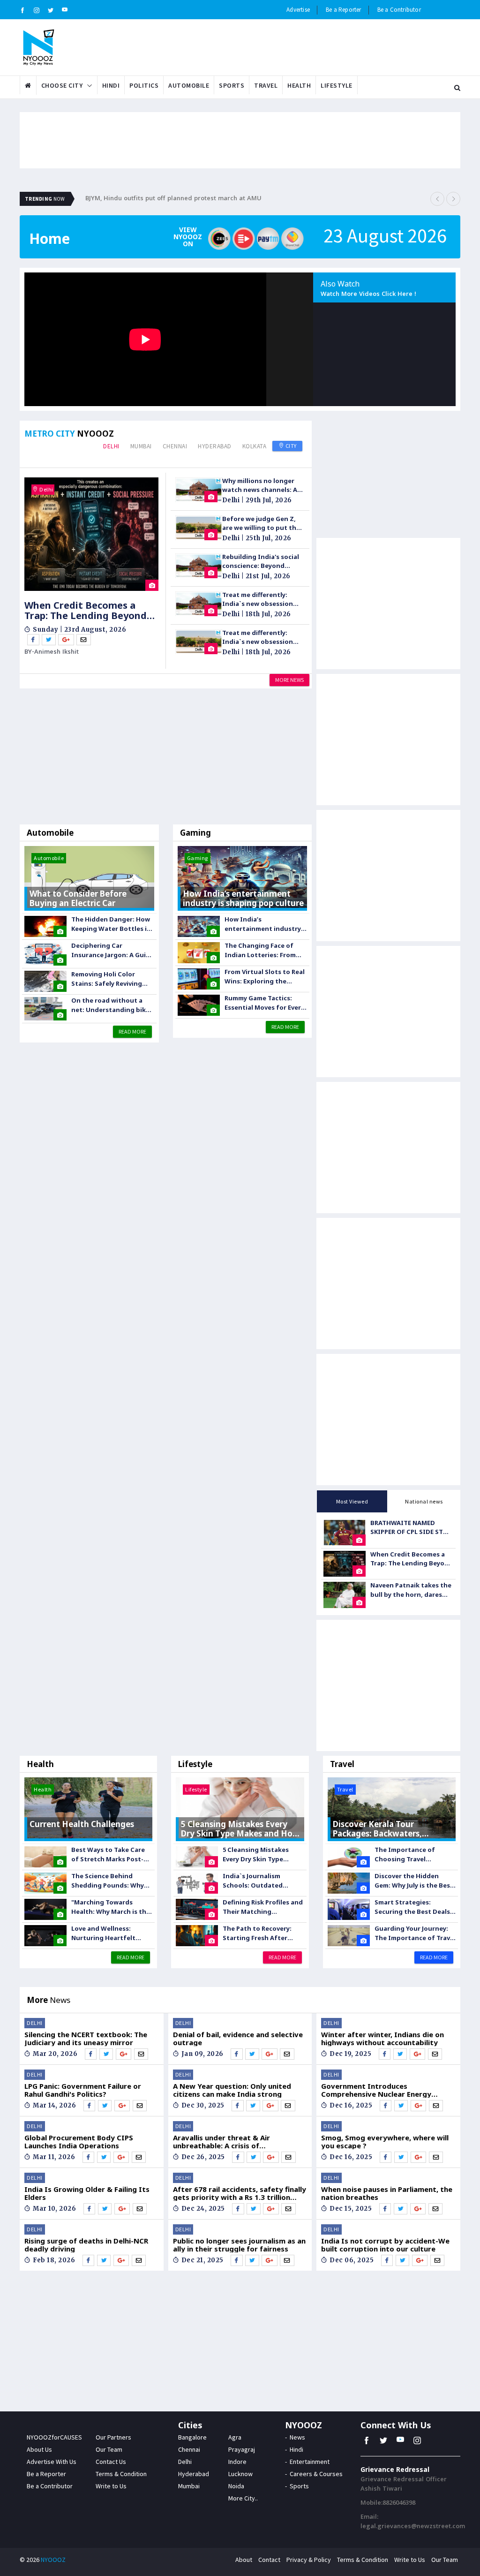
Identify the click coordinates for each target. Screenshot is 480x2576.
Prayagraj (242, 2449)
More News (289, 680)
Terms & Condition (121, 2474)
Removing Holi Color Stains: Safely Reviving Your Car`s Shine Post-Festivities (107, 979)
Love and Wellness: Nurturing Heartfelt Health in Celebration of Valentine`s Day (110, 1933)
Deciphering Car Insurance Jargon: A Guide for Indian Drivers (112, 950)
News (297, 2437)
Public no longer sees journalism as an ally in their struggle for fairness (239, 2245)
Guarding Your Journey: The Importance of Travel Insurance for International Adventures (415, 1933)
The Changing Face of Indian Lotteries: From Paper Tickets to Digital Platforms (262, 950)
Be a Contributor (399, 10)
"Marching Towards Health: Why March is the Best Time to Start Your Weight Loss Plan (111, 1907)
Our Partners (113, 2437)
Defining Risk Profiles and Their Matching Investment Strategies (263, 1907)
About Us (39, 2449)
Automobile (189, 85)
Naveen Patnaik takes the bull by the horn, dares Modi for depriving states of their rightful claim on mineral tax (411, 1590)
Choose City (62, 85)
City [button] (290, 446)
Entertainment (310, 2462)
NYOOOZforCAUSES (54, 2437)
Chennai (175, 446)
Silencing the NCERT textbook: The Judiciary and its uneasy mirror (86, 2038)
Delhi (111, 446)
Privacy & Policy (309, 2560)
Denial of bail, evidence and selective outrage (238, 2038)
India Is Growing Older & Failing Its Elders (87, 2193)
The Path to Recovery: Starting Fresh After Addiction (257, 1933)
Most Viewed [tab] (352, 1501)
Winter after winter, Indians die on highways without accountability (382, 2038)
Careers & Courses (316, 2474)
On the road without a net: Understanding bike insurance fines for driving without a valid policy (110, 1005)
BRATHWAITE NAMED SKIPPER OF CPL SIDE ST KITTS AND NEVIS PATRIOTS (407, 1528)
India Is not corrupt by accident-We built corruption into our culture (385, 2245)
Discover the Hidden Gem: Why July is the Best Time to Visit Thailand (414, 1881)
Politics (144, 85)
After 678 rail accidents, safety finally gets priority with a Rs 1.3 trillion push (240, 2193)
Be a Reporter (344, 10)
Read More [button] (132, 1031)
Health (299, 85)
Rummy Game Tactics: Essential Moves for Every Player (264, 1003)
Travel (266, 85)
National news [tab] (424, 1501)
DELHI (35, 2023)
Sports (232, 85)
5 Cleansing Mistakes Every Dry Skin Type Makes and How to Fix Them (257, 1855)
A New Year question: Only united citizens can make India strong (232, 2090)
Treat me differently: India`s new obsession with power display (258, 600)
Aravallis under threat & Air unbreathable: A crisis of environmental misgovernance (227, 2142)
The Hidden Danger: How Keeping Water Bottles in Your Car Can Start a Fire (111, 924)
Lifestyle (337, 85)
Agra (235, 2437)
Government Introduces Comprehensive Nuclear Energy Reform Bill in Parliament (376, 2090)
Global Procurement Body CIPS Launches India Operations (79, 2142)
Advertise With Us (52, 2462)
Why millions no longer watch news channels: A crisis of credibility (260, 486)
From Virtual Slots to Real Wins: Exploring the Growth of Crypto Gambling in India (265, 977)
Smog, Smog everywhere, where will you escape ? (385, 2142)
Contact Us (111, 2462)
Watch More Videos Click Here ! (368, 295)
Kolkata (255, 446)
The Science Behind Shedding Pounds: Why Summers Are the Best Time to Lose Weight (108, 1881)
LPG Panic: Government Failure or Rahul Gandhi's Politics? (83, 2090)
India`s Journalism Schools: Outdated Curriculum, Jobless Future (253, 1881)
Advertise (298, 10)
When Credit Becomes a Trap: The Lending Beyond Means (86, 611)
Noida (236, 2486)
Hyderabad (215, 446)
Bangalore (192, 2437)
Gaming (195, 833)
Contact (269, 2560)
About (244, 2560)
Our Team (109, 2449)
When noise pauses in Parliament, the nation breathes (387, 2193)
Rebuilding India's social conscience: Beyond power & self (261, 562)
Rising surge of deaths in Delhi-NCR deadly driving (86, 2245)
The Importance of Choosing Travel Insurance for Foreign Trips (409, 1855)
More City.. (243, 2498)
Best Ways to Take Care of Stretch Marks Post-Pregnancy (108, 1855)
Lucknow (240, 2474)
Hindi (111, 85)
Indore (237, 2462)
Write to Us (111, 2486)
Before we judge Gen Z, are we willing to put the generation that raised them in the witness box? (262, 524)
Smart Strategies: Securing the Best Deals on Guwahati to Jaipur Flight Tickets (412, 1907)
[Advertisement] (166, 759)
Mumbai (141, 446)
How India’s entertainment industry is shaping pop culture (263, 924)
